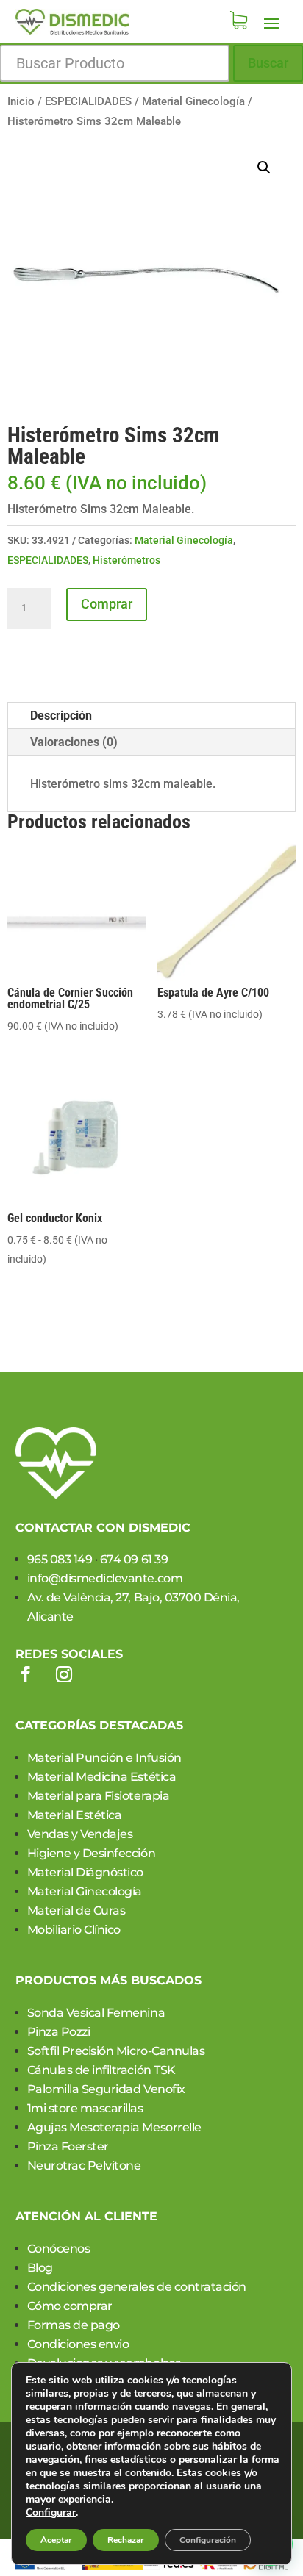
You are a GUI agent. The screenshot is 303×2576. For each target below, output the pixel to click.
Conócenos (59, 2249)
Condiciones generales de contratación (137, 2287)
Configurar (51, 2513)
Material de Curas (76, 1911)
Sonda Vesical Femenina (96, 2013)
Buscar (268, 63)
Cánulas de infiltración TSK (101, 2070)
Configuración (208, 2540)
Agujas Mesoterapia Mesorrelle (114, 2127)
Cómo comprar (70, 2306)
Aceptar (56, 2540)
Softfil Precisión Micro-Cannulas (116, 2051)
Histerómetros (126, 560)
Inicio (21, 101)
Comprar (107, 604)
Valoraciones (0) (74, 742)
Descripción (61, 715)
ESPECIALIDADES (88, 101)
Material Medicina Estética (102, 1777)
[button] (264, 168)
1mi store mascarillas (85, 2108)
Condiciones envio (78, 2344)
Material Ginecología (193, 101)
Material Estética (75, 1815)
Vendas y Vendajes (80, 1834)
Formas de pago (74, 2325)
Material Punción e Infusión (104, 1758)
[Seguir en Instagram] (64, 1674)
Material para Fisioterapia (99, 1796)
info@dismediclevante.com (105, 1578)
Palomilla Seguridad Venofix (106, 2089)
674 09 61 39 (134, 1559)
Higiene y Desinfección (91, 1853)
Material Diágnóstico (85, 1872)
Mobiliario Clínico (74, 1930)
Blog (40, 2268)
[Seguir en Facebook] (26, 1674)
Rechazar (126, 2540)
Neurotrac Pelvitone (84, 2166)
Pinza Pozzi (59, 2032)
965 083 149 (60, 1559)
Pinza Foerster (68, 2146)
